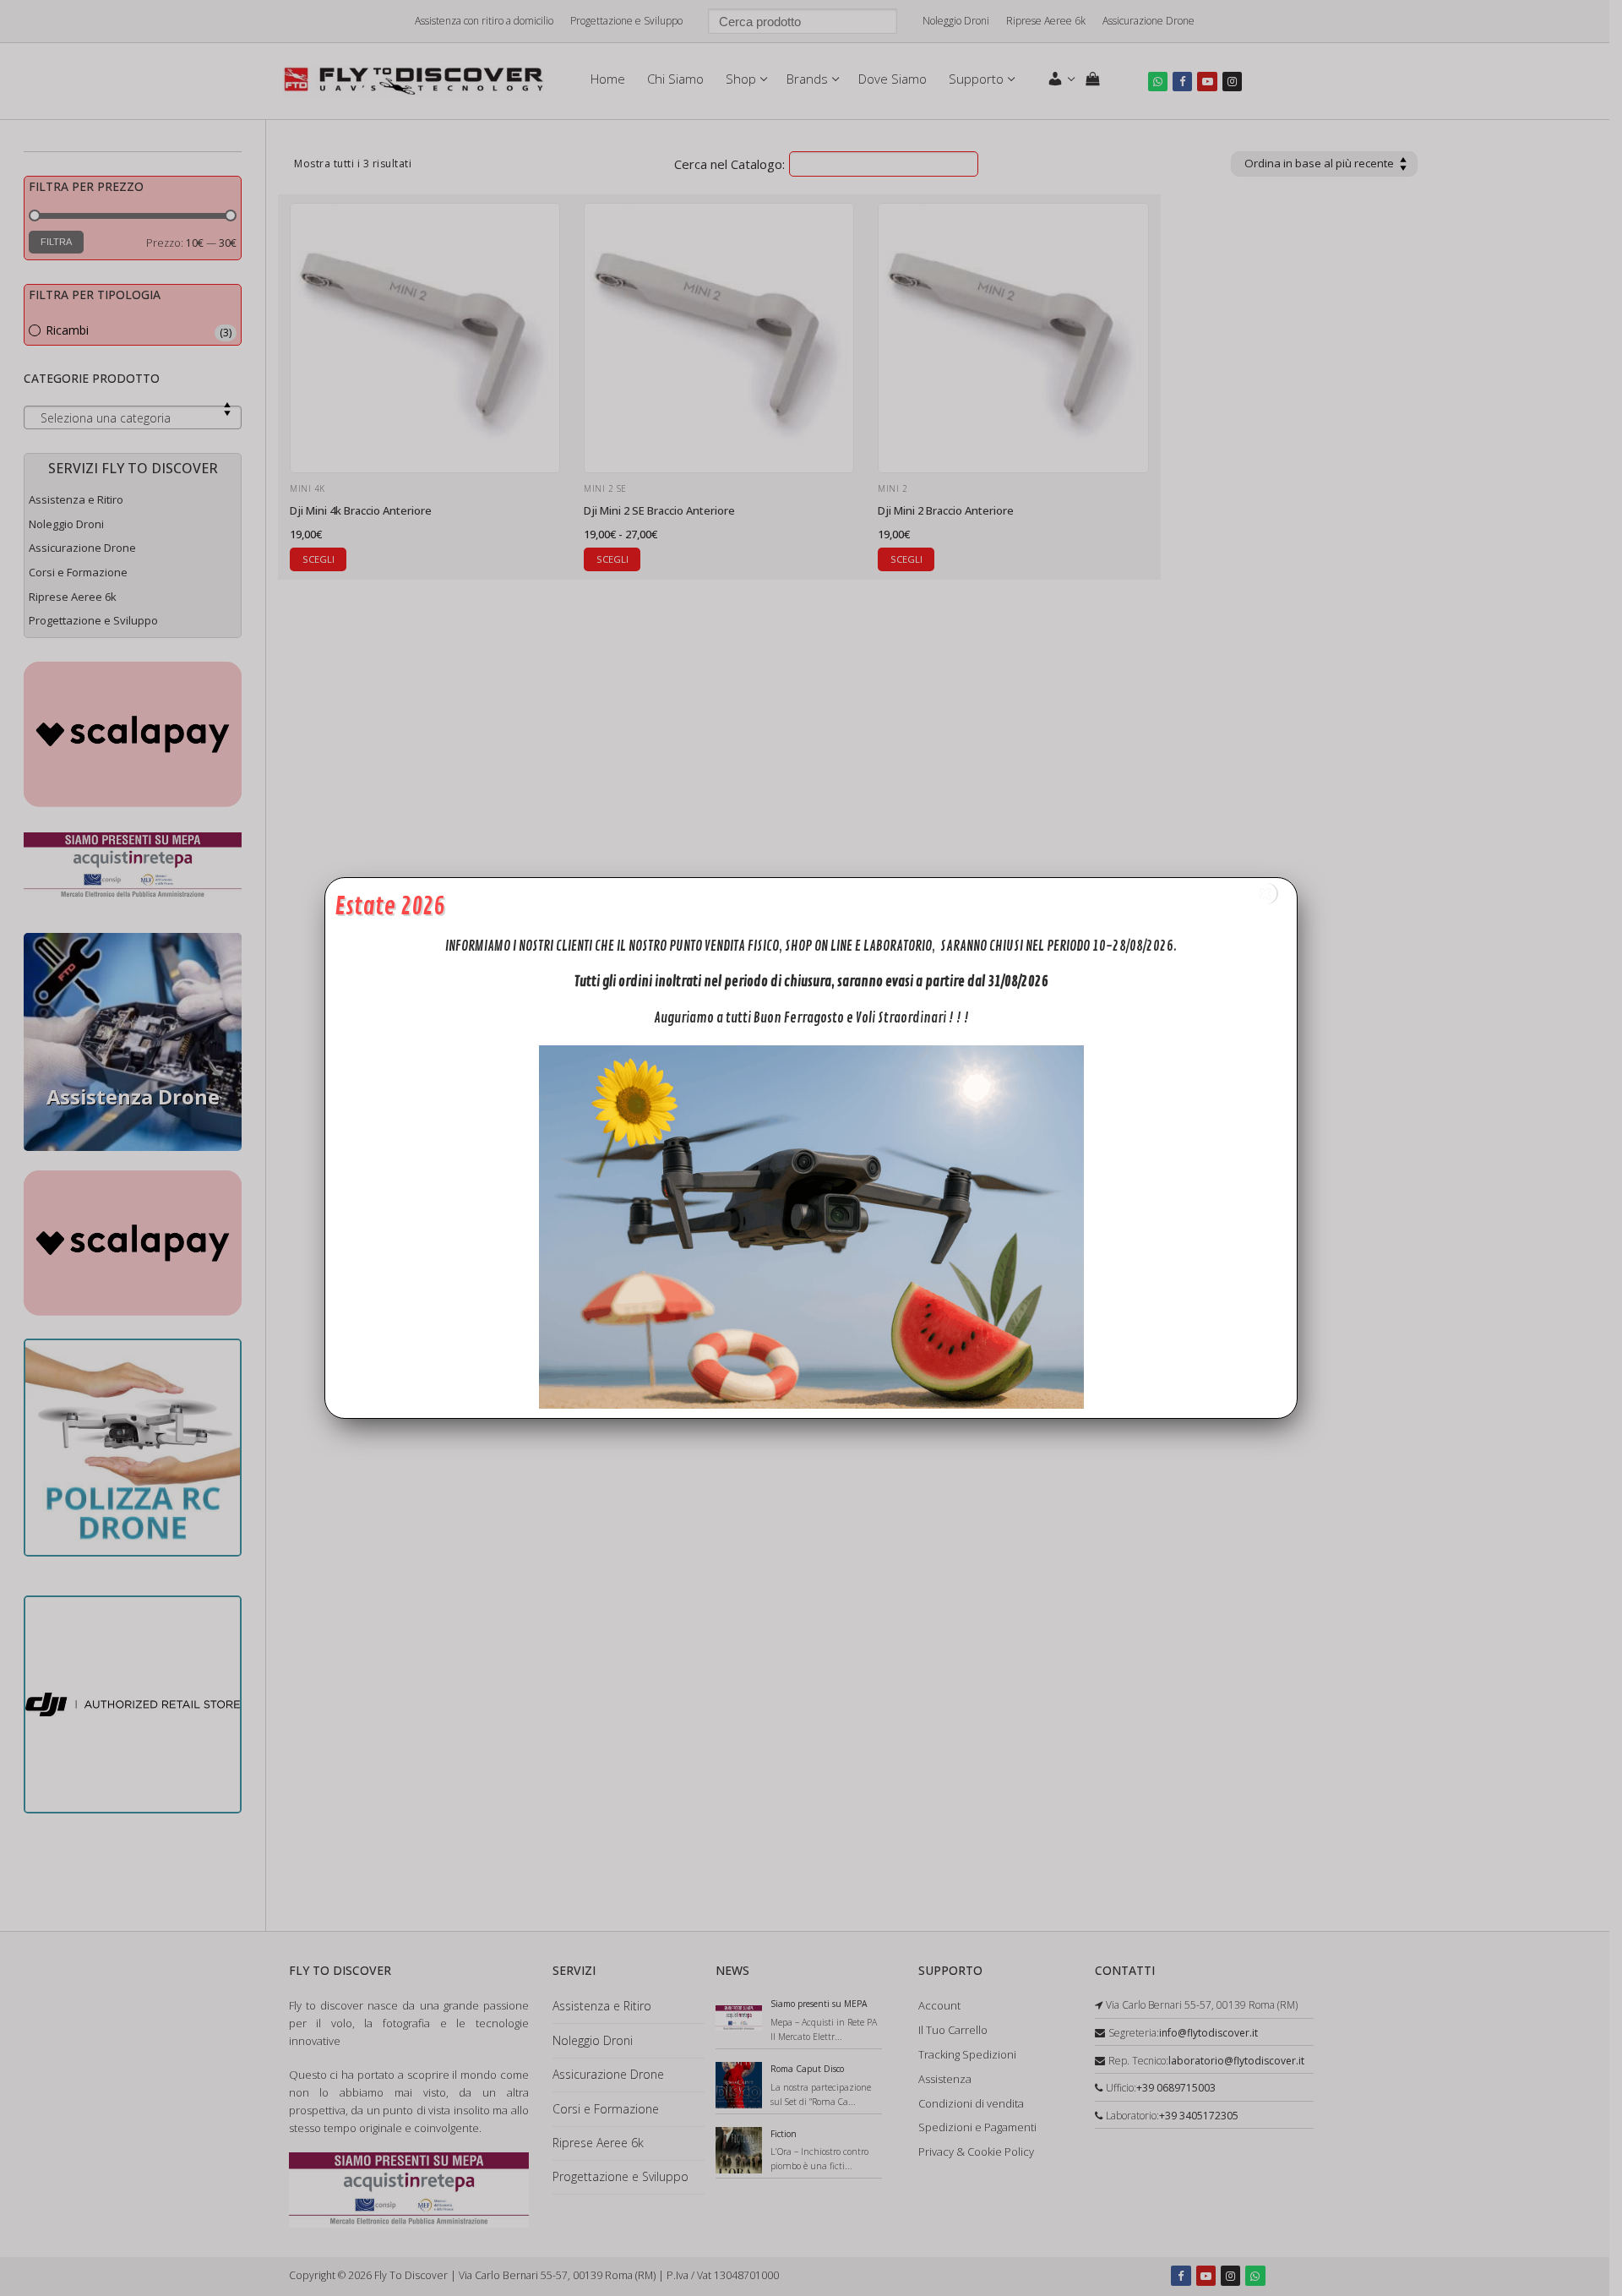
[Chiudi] (1265, 894)
